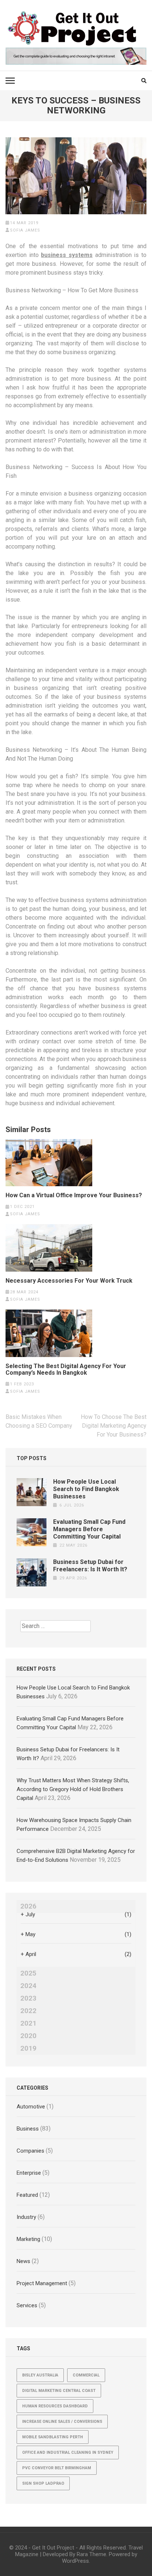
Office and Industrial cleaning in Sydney (68, 2452)
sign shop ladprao (43, 2483)
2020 (28, 2036)
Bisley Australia (40, 2375)
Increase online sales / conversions (62, 2422)
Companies (30, 2151)
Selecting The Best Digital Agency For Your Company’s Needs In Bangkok (66, 1370)
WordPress (75, 2561)
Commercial (86, 2375)
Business (28, 2129)
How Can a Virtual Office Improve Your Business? (74, 1195)
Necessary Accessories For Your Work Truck (69, 1281)
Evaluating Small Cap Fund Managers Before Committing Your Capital (89, 1529)
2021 (28, 2023)
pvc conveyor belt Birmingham (57, 2468)
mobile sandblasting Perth (53, 2437)
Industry (26, 2217)
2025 (28, 1973)
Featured (27, 2195)
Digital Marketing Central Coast (59, 2391)
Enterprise (29, 2173)
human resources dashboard (55, 2406)
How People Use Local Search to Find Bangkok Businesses (86, 1489)
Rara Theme (91, 2554)
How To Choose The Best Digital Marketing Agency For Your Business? (114, 1426)
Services (27, 2305)
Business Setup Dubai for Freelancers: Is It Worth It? (90, 1566)
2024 (28, 1986)
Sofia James (25, 230)
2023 (28, 1998)
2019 (28, 2048)
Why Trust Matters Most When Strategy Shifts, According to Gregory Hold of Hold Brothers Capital (73, 1789)
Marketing (28, 2239)
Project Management (42, 2283)
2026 (28, 1906)
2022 (28, 2011)
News (23, 2261)
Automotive (31, 2107)
